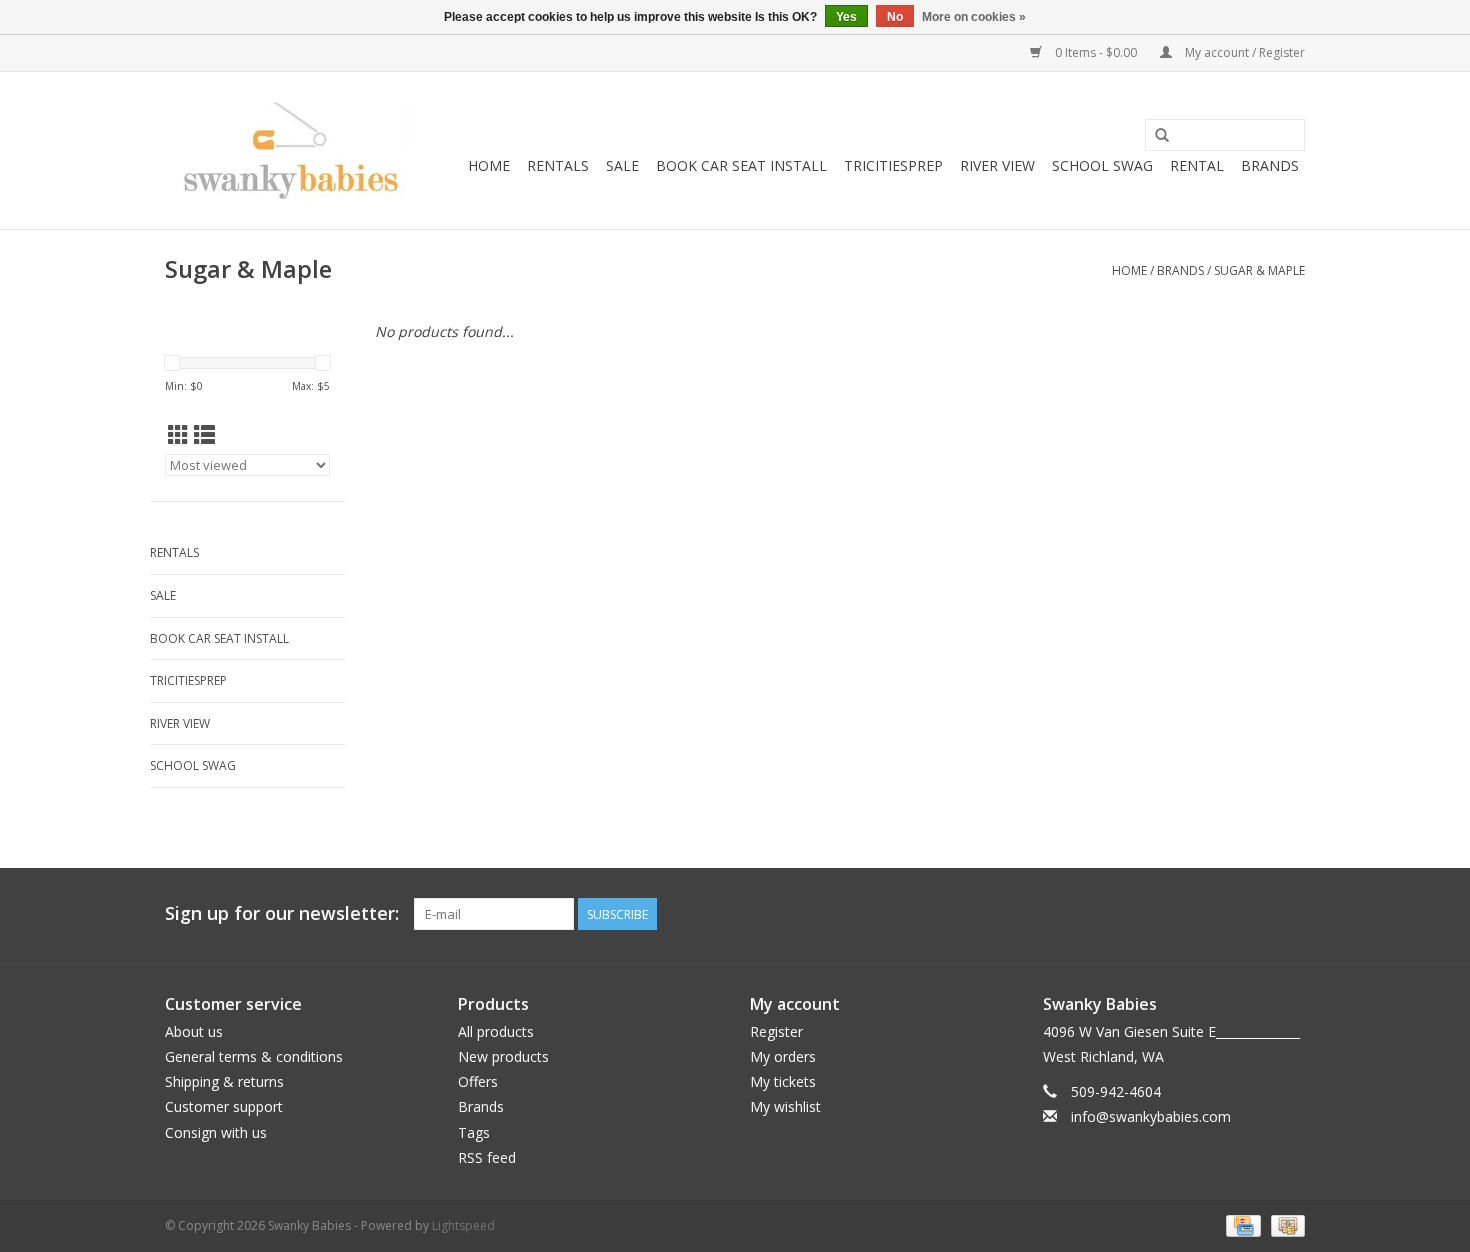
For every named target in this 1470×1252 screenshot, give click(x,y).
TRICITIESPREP (893, 165)
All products (496, 1031)
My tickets (783, 1081)
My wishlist (785, 1106)
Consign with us (216, 1132)
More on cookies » (974, 17)
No (895, 17)
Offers (478, 1081)
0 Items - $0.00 (1096, 52)
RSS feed (487, 1157)
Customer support (224, 1106)
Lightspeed (463, 1225)
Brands (1270, 165)
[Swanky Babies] (287, 150)
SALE (622, 165)
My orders (783, 1056)
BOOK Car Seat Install (741, 165)
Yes (846, 17)
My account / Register (1243, 52)
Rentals (558, 165)
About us (194, 1031)
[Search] (1162, 136)
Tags (474, 1132)
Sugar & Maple (1259, 270)
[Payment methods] (1241, 1224)
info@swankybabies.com (1151, 1116)
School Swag (1102, 165)
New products (503, 1056)
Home (489, 165)
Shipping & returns (224, 1081)
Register (776, 1031)
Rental (1197, 165)
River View (997, 165)
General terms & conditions (254, 1056)
